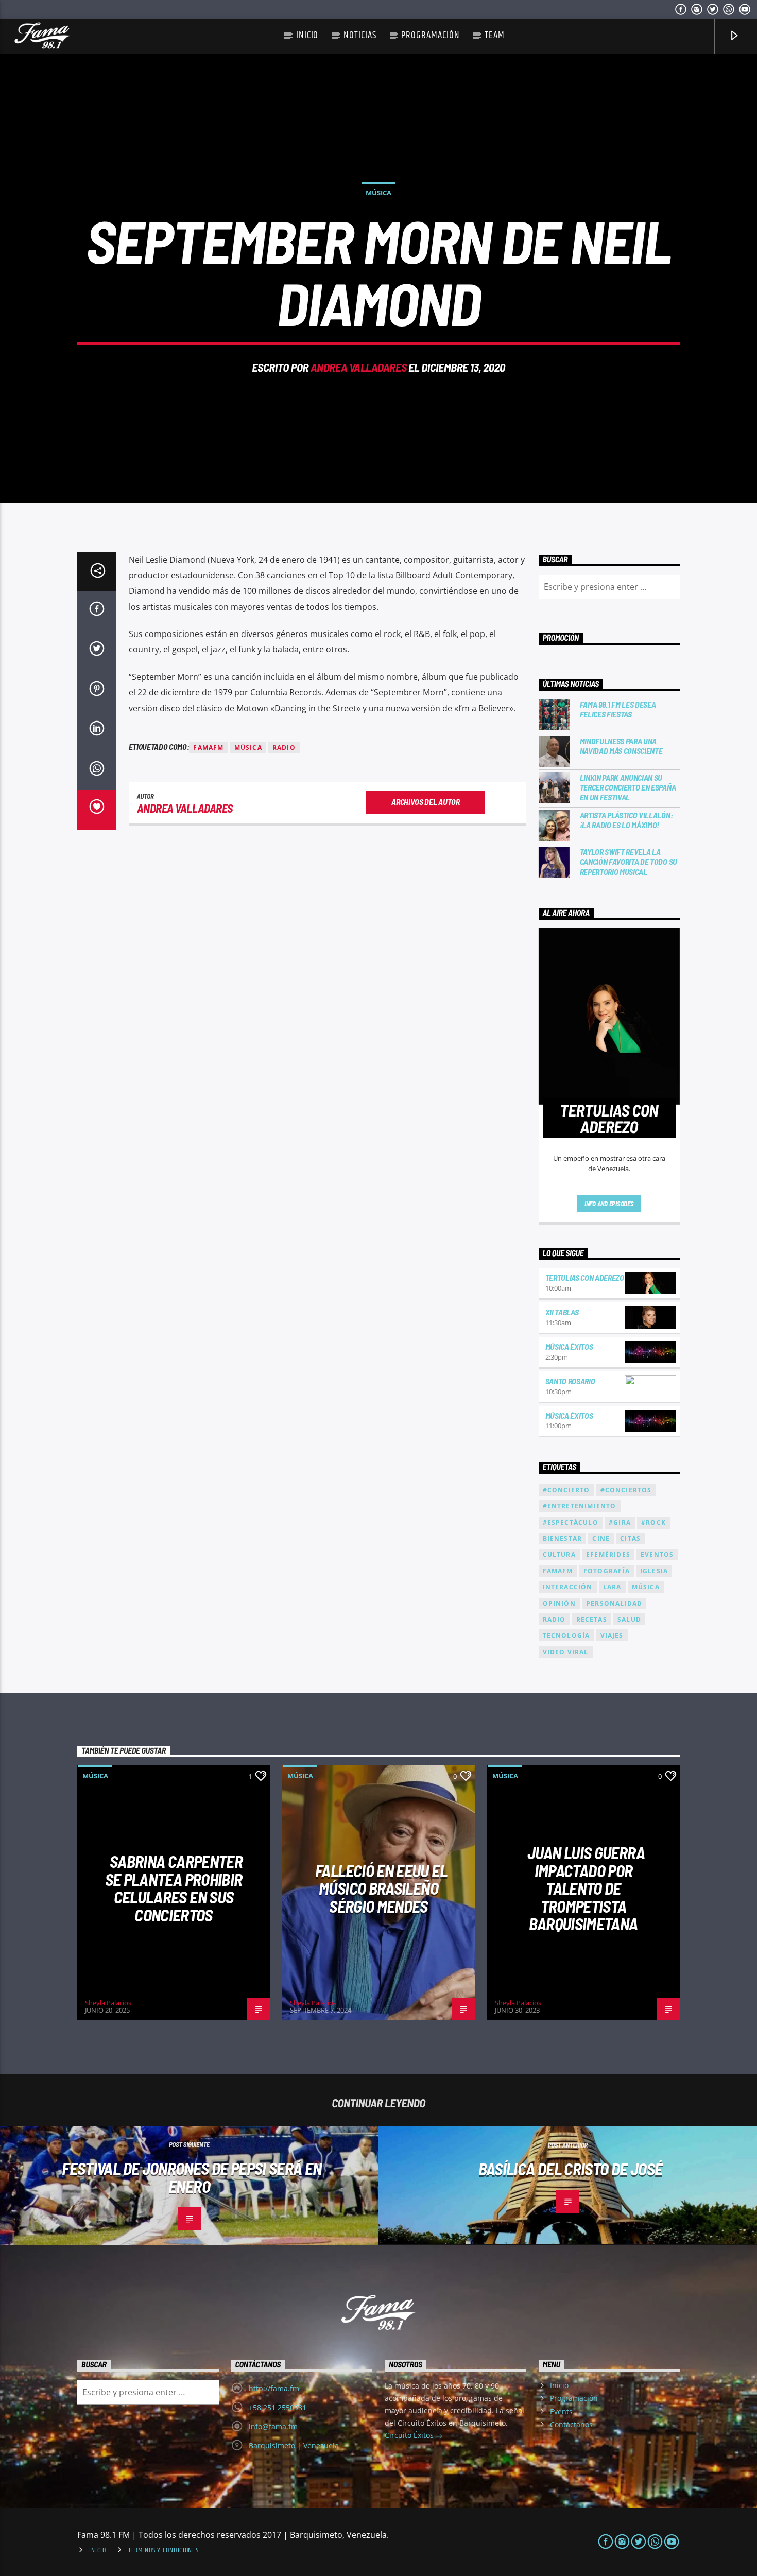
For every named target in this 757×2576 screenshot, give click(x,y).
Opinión (559, 1603)
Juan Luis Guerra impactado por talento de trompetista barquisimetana (586, 1888)
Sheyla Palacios (108, 2003)
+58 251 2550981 (278, 2407)
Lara (612, 1587)
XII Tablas (562, 1312)
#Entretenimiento (580, 1506)
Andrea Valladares (358, 367)
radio (284, 748)
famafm (208, 748)
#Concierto (566, 1490)
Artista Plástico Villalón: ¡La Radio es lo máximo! (626, 820)
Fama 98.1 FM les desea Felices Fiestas (618, 709)
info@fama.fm (273, 2426)
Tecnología (566, 1635)
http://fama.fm (274, 2388)
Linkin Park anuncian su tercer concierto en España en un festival (628, 787)
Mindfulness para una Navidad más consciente (621, 746)
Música (378, 193)
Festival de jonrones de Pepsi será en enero (192, 2177)
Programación (430, 35)
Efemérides (608, 1555)
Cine (601, 1539)
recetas (592, 1619)
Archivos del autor (425, 802)
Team (495, 35)
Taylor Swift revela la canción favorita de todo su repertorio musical (629, 861)
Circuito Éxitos (410, 2435)
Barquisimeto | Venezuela (294, 2445)
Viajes (612, 1635)
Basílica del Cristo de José (571, 2169)
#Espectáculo (571, 1523)
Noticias (360, 35)
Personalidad (614, 1603)
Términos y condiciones (164, 2550)
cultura (559, 1555)
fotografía (607, 1571)
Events (561, 2411)
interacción (568, 1587)
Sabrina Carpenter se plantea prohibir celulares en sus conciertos (174, 1888)
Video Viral (566, 1652)
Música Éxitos (569, 1346)
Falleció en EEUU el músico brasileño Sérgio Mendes (381, 1888)
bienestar (563, 1539)
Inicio (307, 35)
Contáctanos (571, 2424)
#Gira (620, 1523)
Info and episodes (609, 1204)
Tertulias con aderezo (585, 1277)
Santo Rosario (570, 1381)
